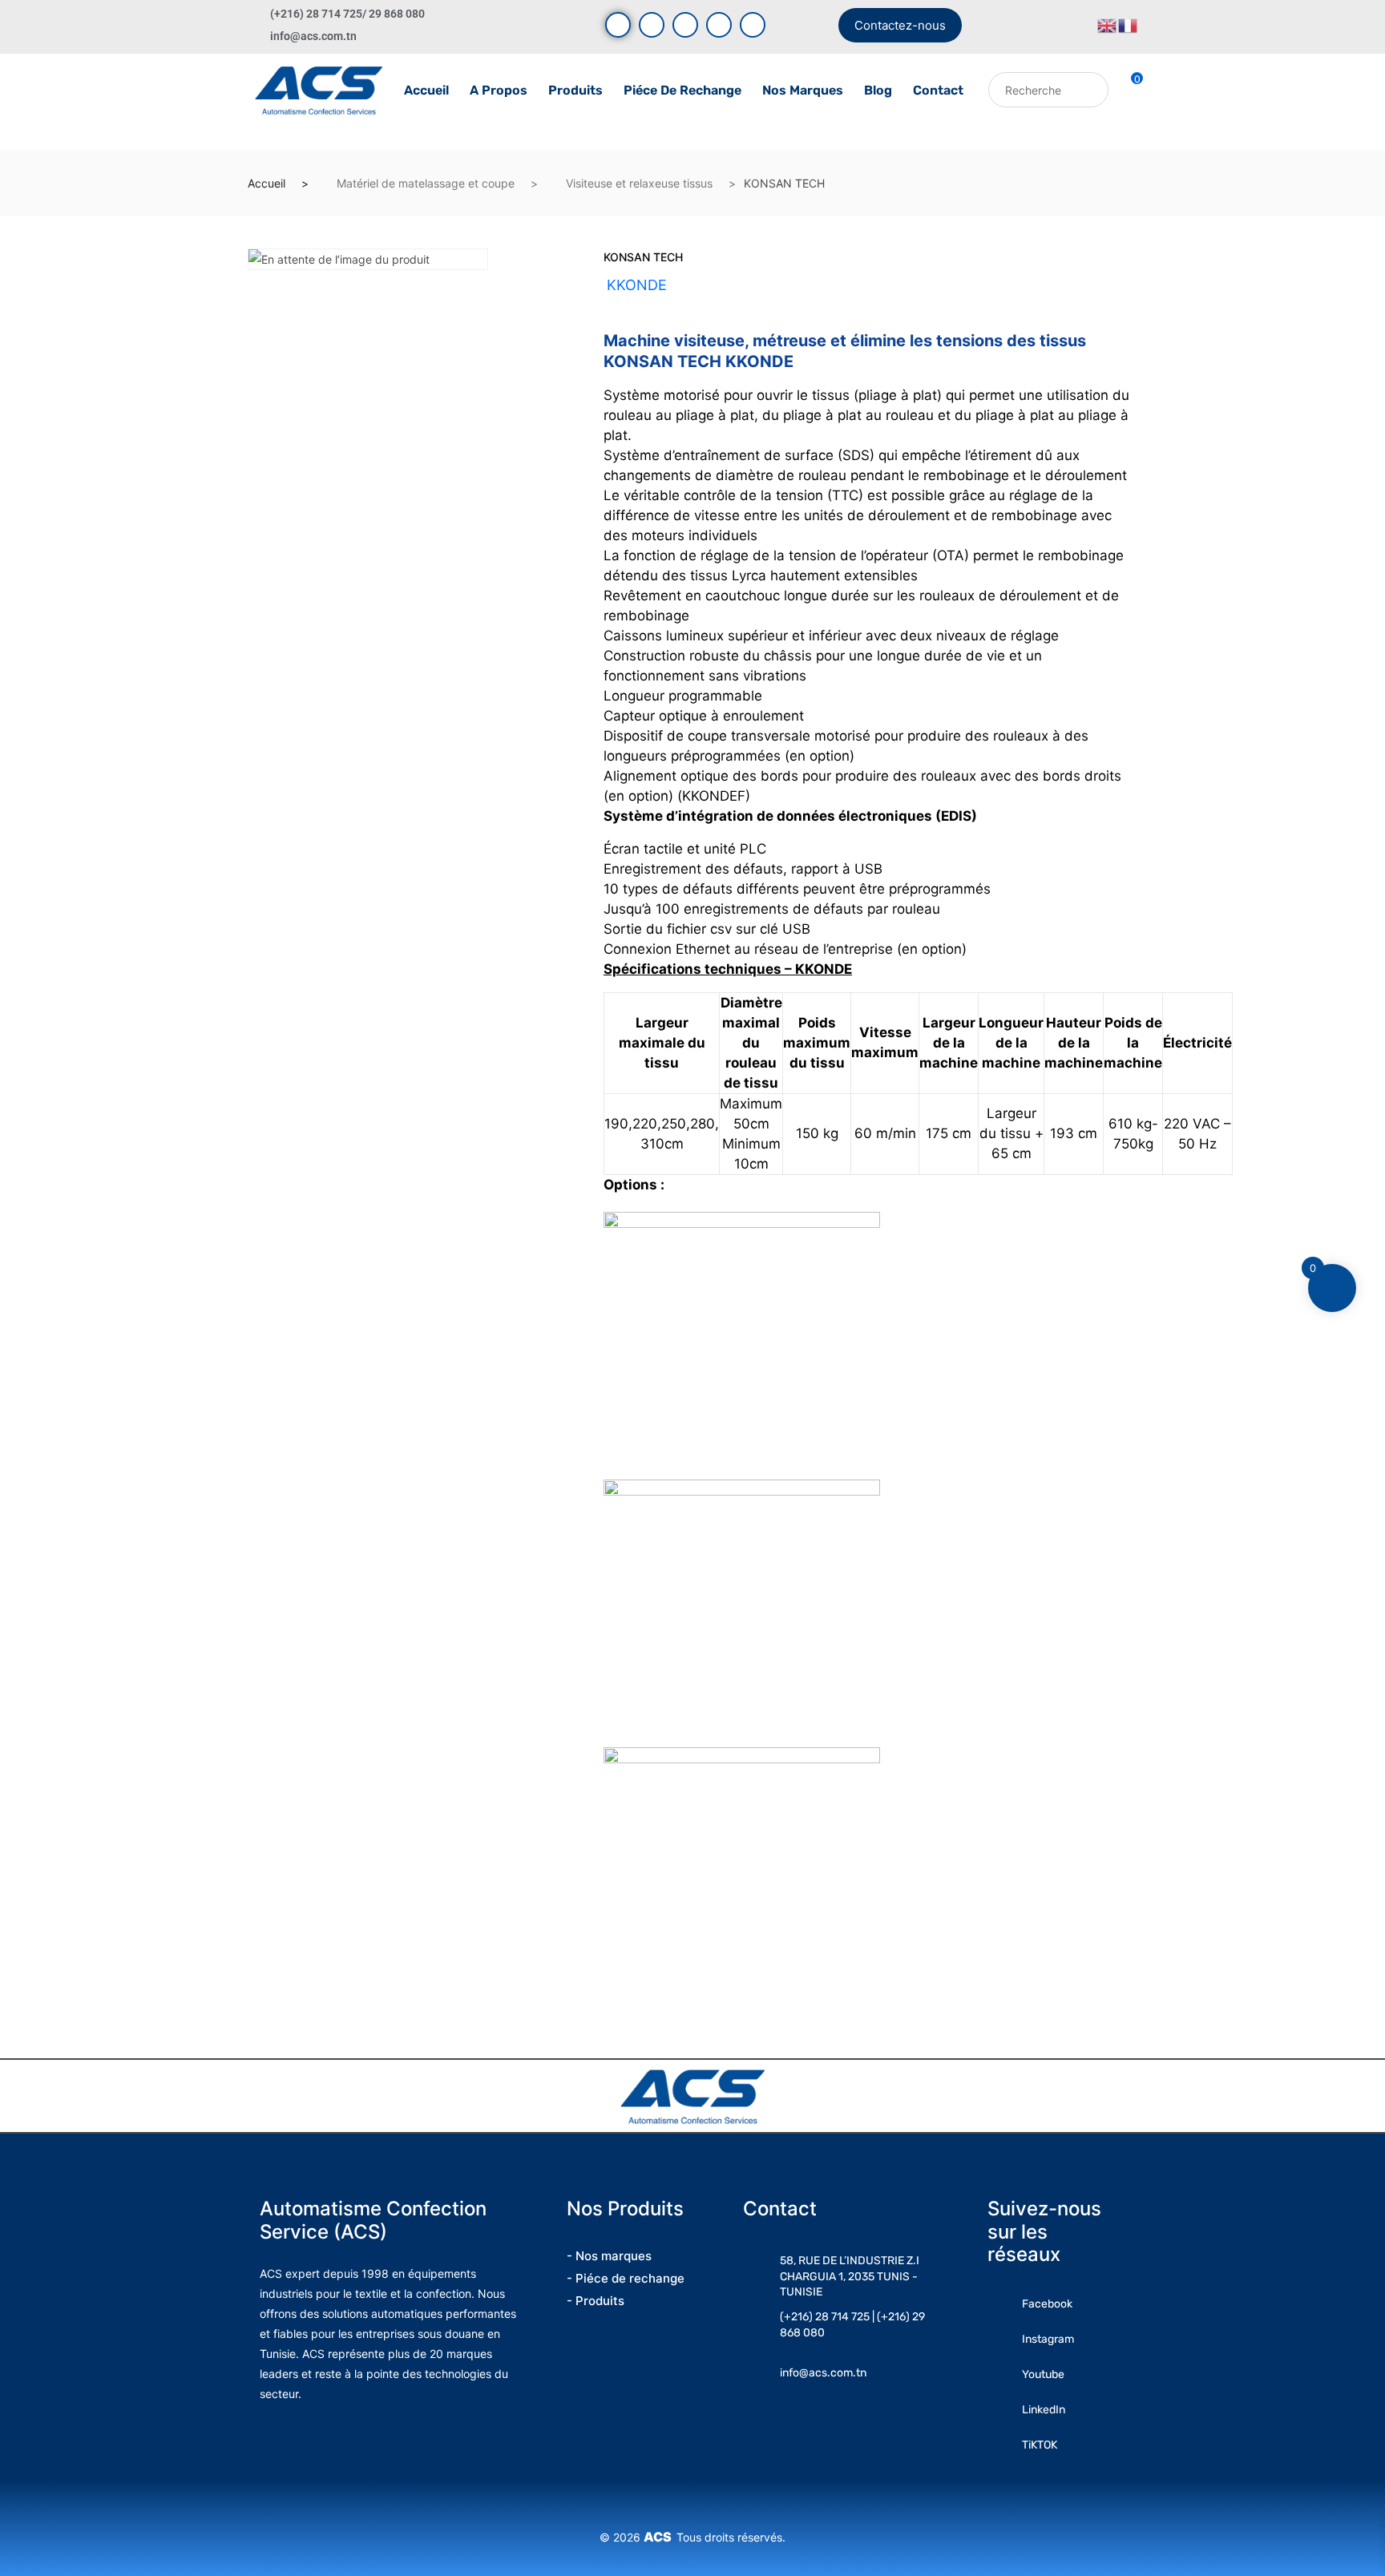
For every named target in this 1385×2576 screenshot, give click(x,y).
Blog (878, 90)
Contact (938, 90)
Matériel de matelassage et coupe (426, 183)
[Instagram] (685, 25)
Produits (575, 90)
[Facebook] (618, 25)
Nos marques (803, 90)
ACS (660, 2537)
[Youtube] (652, 25)
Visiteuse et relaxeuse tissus (639, 183)
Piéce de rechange (682, 90)
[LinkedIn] (719, 25)
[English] (1108, 24)
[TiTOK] (753, 25)
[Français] (1129, 24)
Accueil (426, 90)
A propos (499, 90)
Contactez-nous (900, 25)
